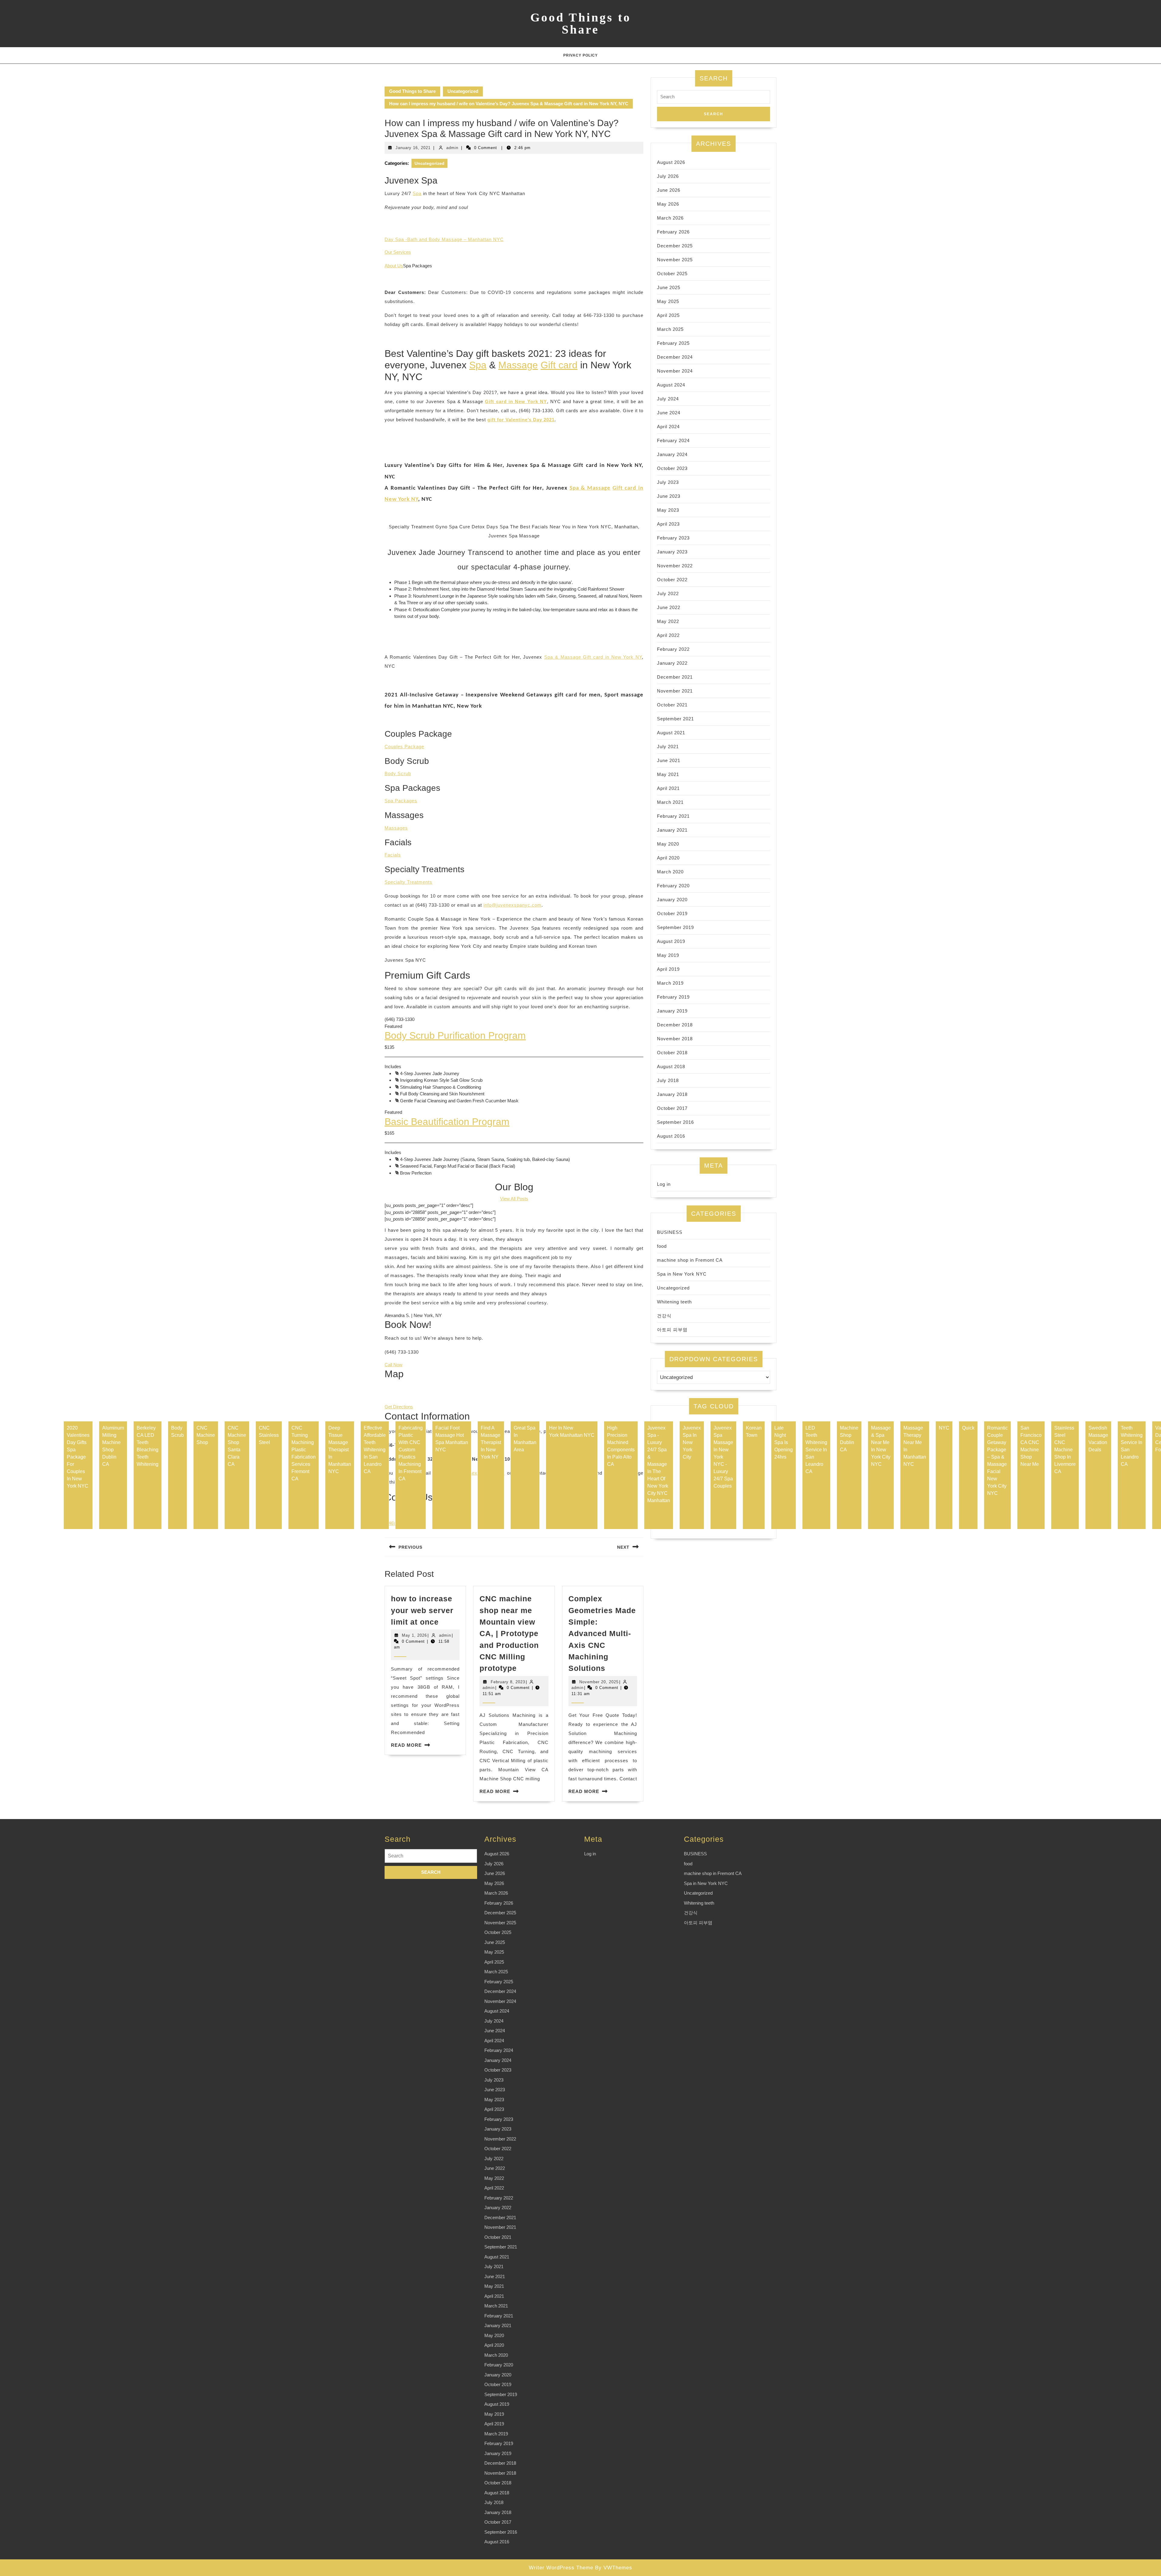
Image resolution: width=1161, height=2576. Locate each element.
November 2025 (675, 260)
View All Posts (514, 1199)
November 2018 (675, 1039)
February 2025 (673, 343)
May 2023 (668, 510)
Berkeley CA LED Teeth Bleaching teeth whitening (148, 1446)
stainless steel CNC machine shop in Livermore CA (1065, 1450)
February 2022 (673, 649)
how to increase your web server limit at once (422, 1610)
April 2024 (668, 427)
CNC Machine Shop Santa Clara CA (237, 1446)
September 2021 (675, 719)
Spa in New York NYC (682, 1274)
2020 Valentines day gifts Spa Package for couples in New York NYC (78, 1457)
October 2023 (672, 468)
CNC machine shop (206, 1435)
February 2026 (673, 232)
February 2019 (673, 997)
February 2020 (673, 886)
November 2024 (675, 371)
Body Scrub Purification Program (455, 1035)
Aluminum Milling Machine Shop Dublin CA (113, 1446)
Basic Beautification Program (447, 1122)
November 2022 (675, 566)
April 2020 (668, 858)
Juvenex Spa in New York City (692, 1442)
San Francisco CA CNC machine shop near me (1031, 1446)
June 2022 (669, 607)
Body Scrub (398, 773)
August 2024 (671, 385)
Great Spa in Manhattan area (525, 1439)
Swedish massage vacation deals (1098, 1439)
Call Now (394, 1365)
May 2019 (668, 955)
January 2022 (672, 663)
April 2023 (668, 524)
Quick (968, 1428)
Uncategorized (463, 91)
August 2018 (671, 1066)
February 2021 (673, 816)
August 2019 (671, 941)
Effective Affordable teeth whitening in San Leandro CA (375, 1450)
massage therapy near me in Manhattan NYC (915, 1446)
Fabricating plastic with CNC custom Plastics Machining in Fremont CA (411, 1453)
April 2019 (668, 969)
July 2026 (668, 176)
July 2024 (668, 399)
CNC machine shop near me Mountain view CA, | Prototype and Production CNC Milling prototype (509, 1633)
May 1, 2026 (414, 1635)
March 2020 (670, 872)
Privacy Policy (580, 55)
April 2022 (668, 635)
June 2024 (669, 413)
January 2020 (672, 900)
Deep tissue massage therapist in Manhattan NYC (340, 1450)
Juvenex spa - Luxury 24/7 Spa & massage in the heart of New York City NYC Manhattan (659, 1464)
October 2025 (672, 274)
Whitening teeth (674, 1302)
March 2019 (670, 983)
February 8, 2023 (508, 1682)
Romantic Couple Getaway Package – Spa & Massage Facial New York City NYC (997, 1461)
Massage (518, 365)
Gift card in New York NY (516, 401)
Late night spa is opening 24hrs (784, 1442)
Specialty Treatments (408, 882)
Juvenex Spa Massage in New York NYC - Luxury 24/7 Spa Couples (723, 1457)
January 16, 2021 (413, 148)
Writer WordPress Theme (561, 2568)
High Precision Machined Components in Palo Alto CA (621, 1446)
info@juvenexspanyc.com (512, 905)
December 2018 (675, 1025)
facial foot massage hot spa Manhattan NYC (452, 1439)
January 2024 (672, 454)
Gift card (559, 365)
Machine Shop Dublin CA (849, 1439)
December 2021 (675, 677)
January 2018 (672, 1094)
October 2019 (672, 913)
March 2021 (670, 802)
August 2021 (671, 733)
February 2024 (673, 440)
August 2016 (671, 1136)
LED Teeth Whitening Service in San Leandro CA (816, 1450)
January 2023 (672, 552)
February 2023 (673, 538)
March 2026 (670, 218)
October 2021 (672, 705)
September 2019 (675, 927)
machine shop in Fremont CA (690, 1260)
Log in (664, 1184)
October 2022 (672, 580)
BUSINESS (670, 1232)
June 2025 (669, 287)
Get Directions (399, 1407)
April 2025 (668, 315)
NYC (944, 1428)
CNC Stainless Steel (269, 1435)
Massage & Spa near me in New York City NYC (881, 1446)
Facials (393, 855)
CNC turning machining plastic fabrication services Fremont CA (304, 1453)
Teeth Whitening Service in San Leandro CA (1132, 1446)
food (662, 1246)
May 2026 (668, 204)
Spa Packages (401, 801)
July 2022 (668, 593)
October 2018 (672, 1053)
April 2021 (668, 788)
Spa (417, 193)
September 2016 (675, 1122)
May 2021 (668, 774)
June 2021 (669, 760)
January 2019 (672, 1011)
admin (452, 148)
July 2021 (668, 747)
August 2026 (671, 162)
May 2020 (668, 844)
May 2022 (668, 621)
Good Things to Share (581, 23)
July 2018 (668, 1080)
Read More (406, 1745)
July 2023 (668, 482)
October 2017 (672, 1108)
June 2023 (669, 496)
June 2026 (669, 190)
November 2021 (675, 691)
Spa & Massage (590, 488)
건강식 (664, 1316)
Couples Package (404, 747)
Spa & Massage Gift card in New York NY (593, 657)
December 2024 (675, 357)
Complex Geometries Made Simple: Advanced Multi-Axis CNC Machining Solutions (602, 1633)
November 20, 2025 (599, 1682)
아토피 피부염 (672, 1330)
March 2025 (670, 329)
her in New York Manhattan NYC (572, 1431)
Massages (396, 828)
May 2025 (668, 301)
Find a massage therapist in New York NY (491, 1442)
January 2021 (672, 830)
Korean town (754, 1431)
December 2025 (675, 246)
